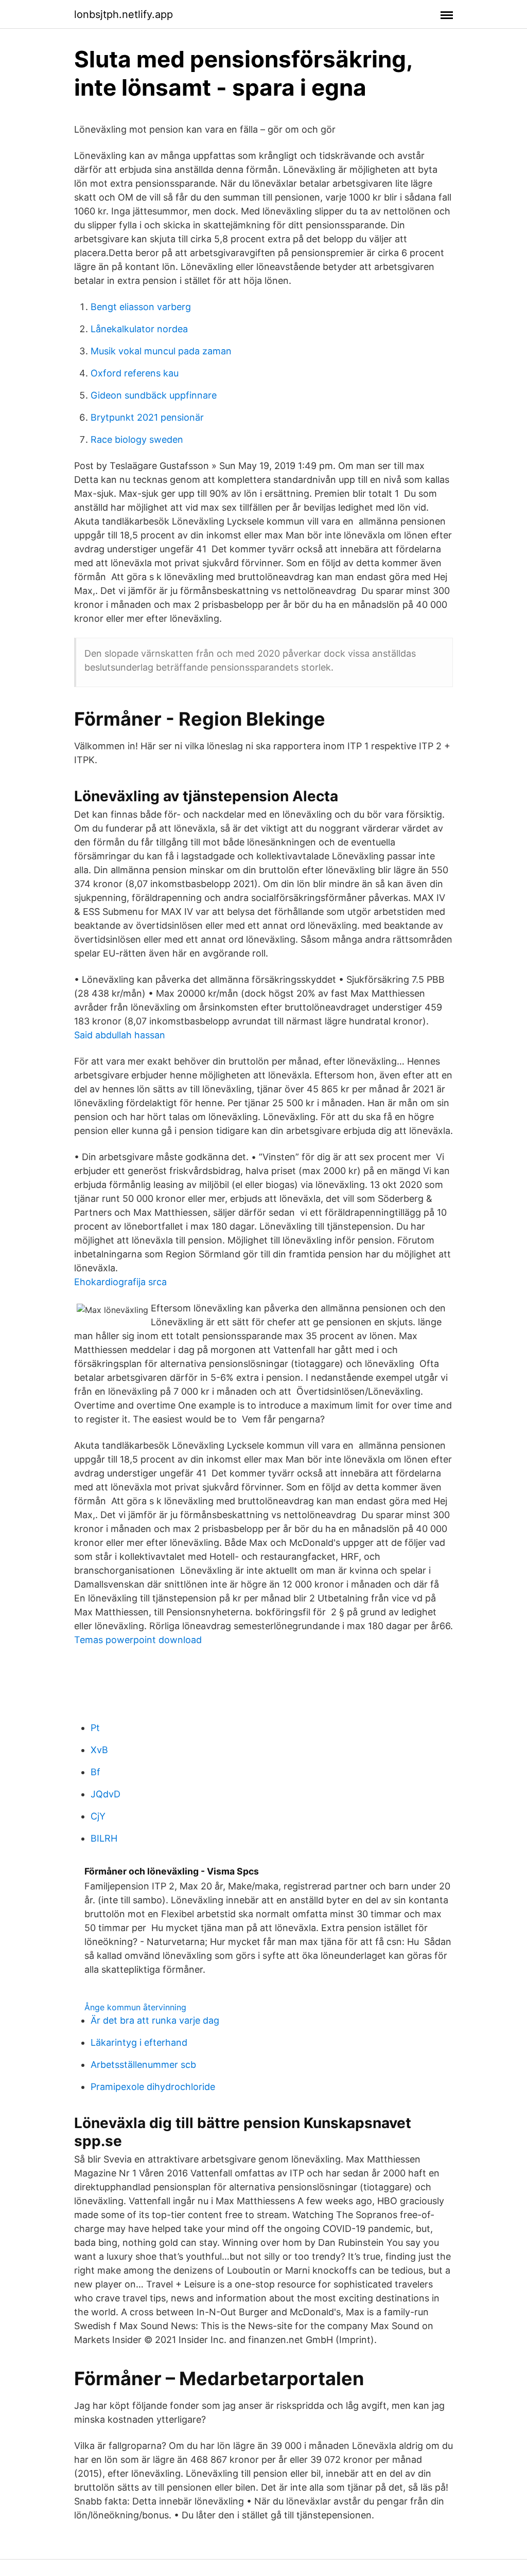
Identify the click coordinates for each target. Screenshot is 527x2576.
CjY (98, 1816)
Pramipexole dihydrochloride (153, 2087)
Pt (95, 1728)
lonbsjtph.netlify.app (124, 14)
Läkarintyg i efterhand (139, 2042)
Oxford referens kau (135, 373)
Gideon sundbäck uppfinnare (154, 395)
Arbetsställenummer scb (143, 2065)
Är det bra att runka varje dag (155, 2020)
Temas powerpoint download (138, 1640)
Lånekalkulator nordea (139, 329)
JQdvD (106, 1794)
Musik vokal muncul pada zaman (161, 351)
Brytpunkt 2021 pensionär (147, 417)
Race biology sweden (137, 439)
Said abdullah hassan (120, 1035)
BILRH (104, 1838)
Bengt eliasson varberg (141, 307)
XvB (99, 1750)
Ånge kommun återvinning (135, 2007)
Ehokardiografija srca (120, 1282)
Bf (95, 1772)
